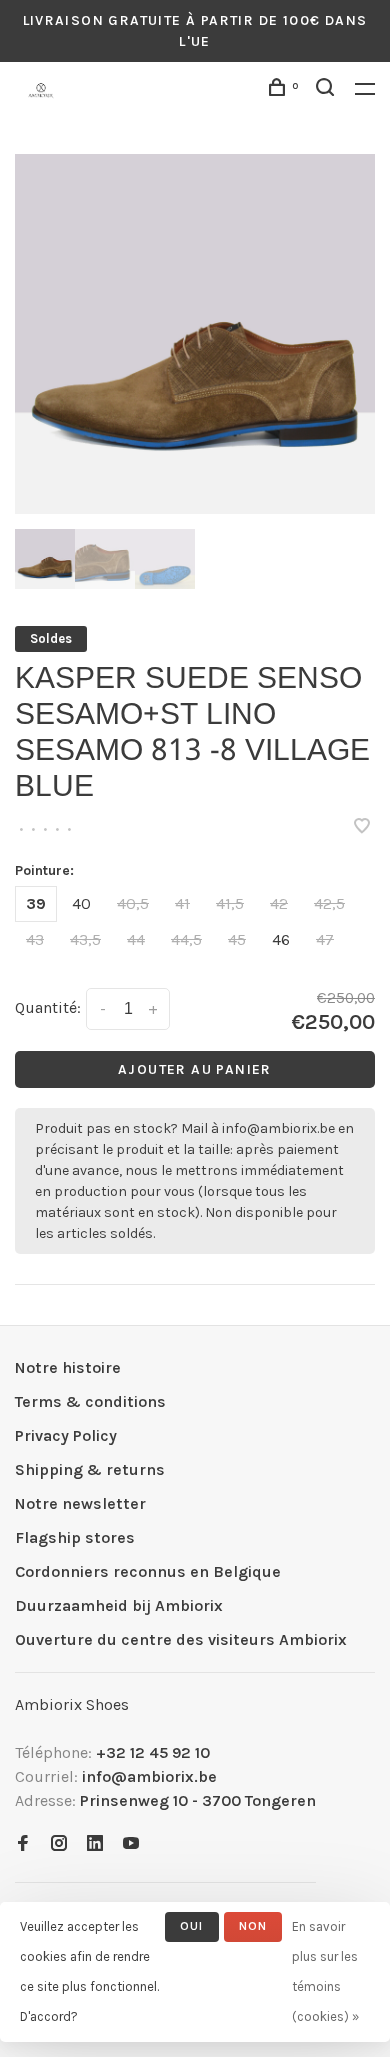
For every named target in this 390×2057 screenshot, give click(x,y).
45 (237, 939)
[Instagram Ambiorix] (59, 1844)
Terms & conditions (90, 1401)
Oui (192, 1926)
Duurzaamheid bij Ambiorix (119, 1605)
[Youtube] (131, 1844)
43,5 (85, 939)
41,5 (230, 903)
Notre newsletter (80, 1503)
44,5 (186, 939)
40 (81, 903)
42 (279, 903)
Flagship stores (75, 1537)
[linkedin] (95, 1844)
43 (35, 939)
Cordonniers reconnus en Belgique (148, 1571)
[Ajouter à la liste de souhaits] (362, 827)
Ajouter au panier (195, 1069)
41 (182, 903)
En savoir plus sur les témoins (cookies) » (325, 1971)
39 (36, 903)
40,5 (133, 903)
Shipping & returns (90, 1469)
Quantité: (48, 1007)
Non (253, 1926)
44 (136, 939)
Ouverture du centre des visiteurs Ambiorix (181, 1639)
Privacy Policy (66, 1435)
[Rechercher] (328, 90)
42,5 (329, 903)
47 (325, 939)
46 (281, 939)
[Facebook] (23, 1844)
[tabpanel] (195, 334)
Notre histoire (68, 1367)
